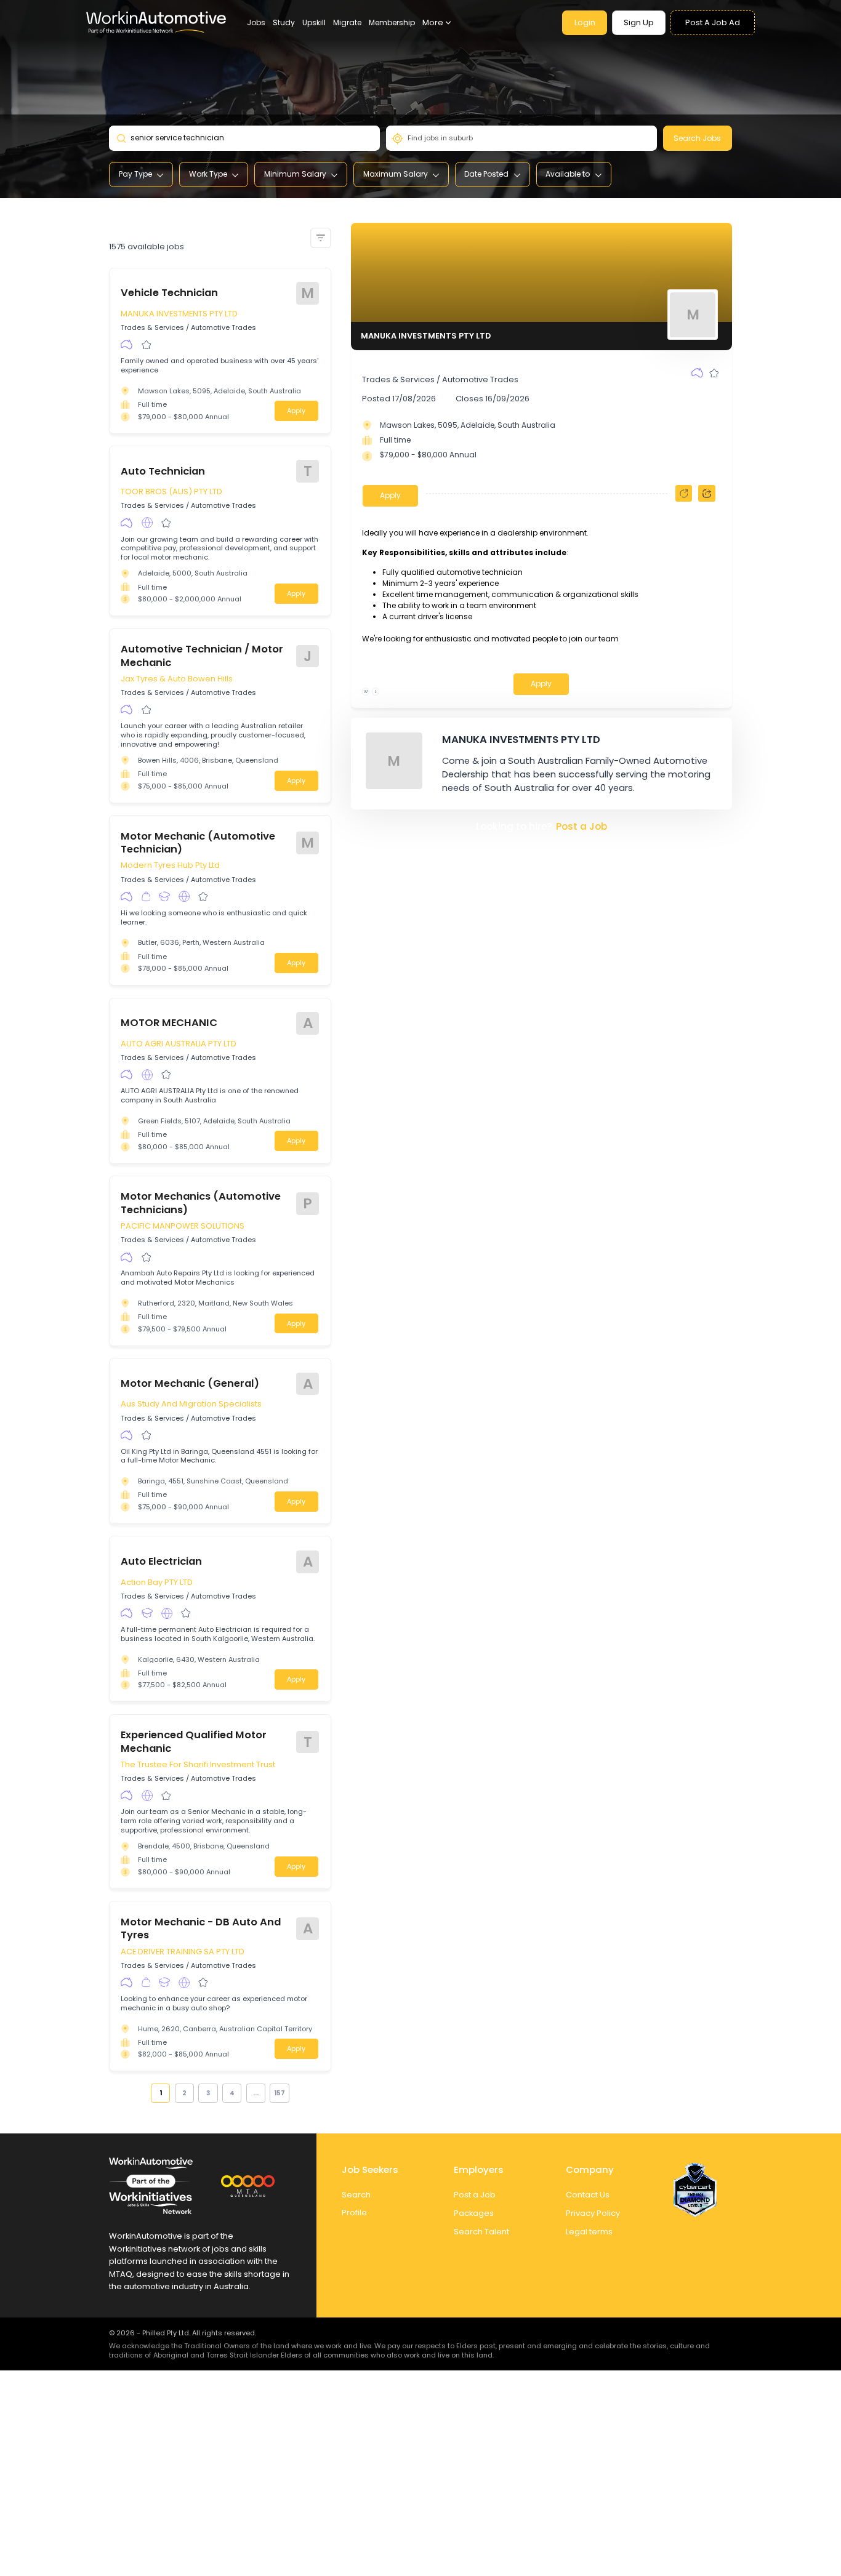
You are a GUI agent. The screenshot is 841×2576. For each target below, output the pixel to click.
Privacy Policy (593, 2213)
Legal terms (589, 2232)
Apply (296, 411)
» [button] (296, 2092)
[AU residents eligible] (127, 345)
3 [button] (208, 2093)
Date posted (486, 174)
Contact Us (588, 2195)
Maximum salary (396, 174)
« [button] (145, 2092)
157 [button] (280, 2093)
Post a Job (581, 826)
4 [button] (232, 2093)
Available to (568, 174)
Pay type (135, 174)
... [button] (256, 2093)
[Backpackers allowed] (146, 897)
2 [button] (184, 2093)
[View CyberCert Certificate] (695, 2190)
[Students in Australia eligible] (164, 897)
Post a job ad (713, 22)
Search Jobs (697, 138)
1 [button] (161, 2093)
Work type (208, 174)
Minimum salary (295, 174)
